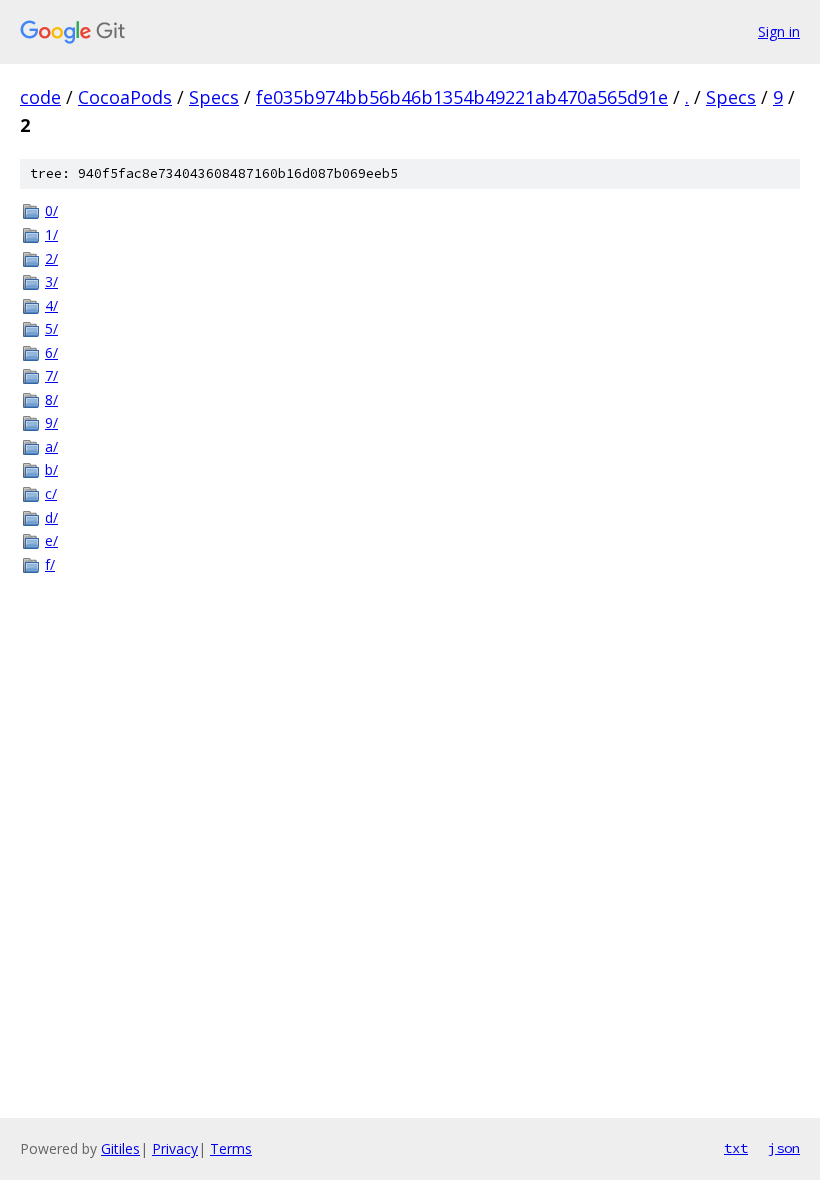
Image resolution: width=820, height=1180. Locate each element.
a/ (51, 446)
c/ (51, 493)
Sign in (779, 31)
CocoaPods (125, 97)
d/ (51, 517)
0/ (51, 210)
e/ (51, 540)
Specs (214, 97)
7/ (51, 375)
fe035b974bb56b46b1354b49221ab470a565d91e (462, 97)
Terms (231, 1148)
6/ (51, 352)
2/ (51, 258)
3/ (51, 281)
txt (736, 1148)
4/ (51, 305)
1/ (51, 234)
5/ (51, 328)
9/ (51, 422)
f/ (50, 564)
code (40, 97)
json (784, 1148)
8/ (51, 399)
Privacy (175, 1148)
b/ (51, 469)
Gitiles (120, 1148)
